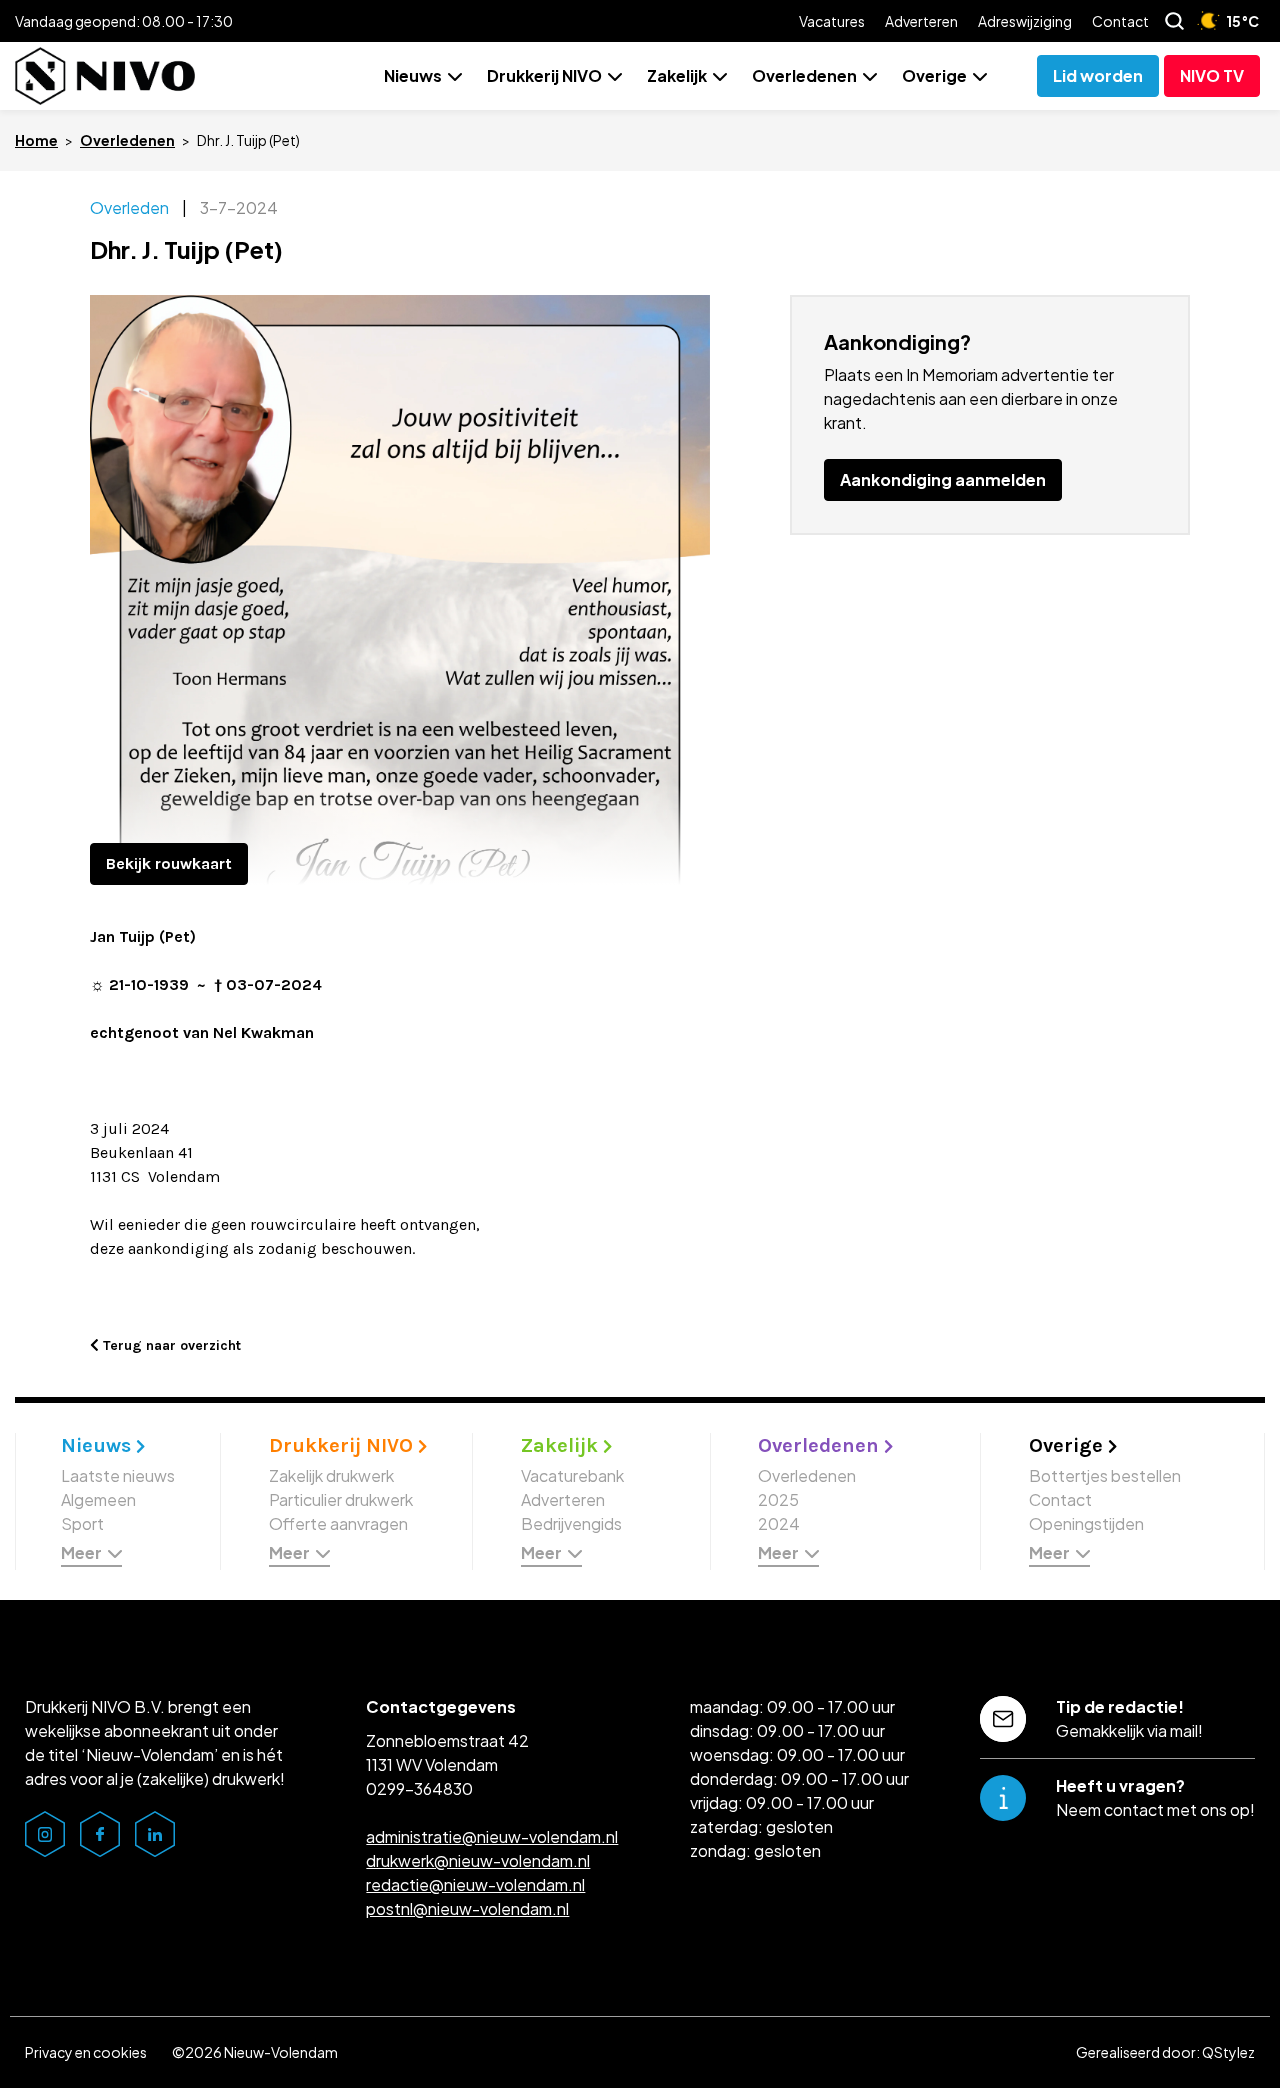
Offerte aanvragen (338, 1523)
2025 (778, 1499)
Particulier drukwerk (341, 1499)
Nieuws (413, 75)
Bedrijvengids (571, 1523)
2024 (779, 1523)
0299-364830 (419, 1788)
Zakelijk (677, 75)
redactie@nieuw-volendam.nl (475, 1884)
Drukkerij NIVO (544, 75)
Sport (82, 1523)
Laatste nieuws (118, 1475)
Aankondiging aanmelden (943, 479)
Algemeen (98, 1499)
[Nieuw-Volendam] (105, 76)
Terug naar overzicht (170, 1345)
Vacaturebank (572, 1475)
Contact (1120, 21)
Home (36, 140)
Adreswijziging (1025, 21)
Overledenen (804, 75)
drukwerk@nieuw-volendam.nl (478, 1860)
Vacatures (832, 21)
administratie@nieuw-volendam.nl (492, 1836)
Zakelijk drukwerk (331, 1475)
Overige (934, 75)
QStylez (1228, 2052)
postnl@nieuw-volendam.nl (467, 1908)
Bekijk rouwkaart (169, 863)
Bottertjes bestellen (1105, 1475)
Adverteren (921, 21)
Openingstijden (1086, 1523)
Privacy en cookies (86, 2052)
